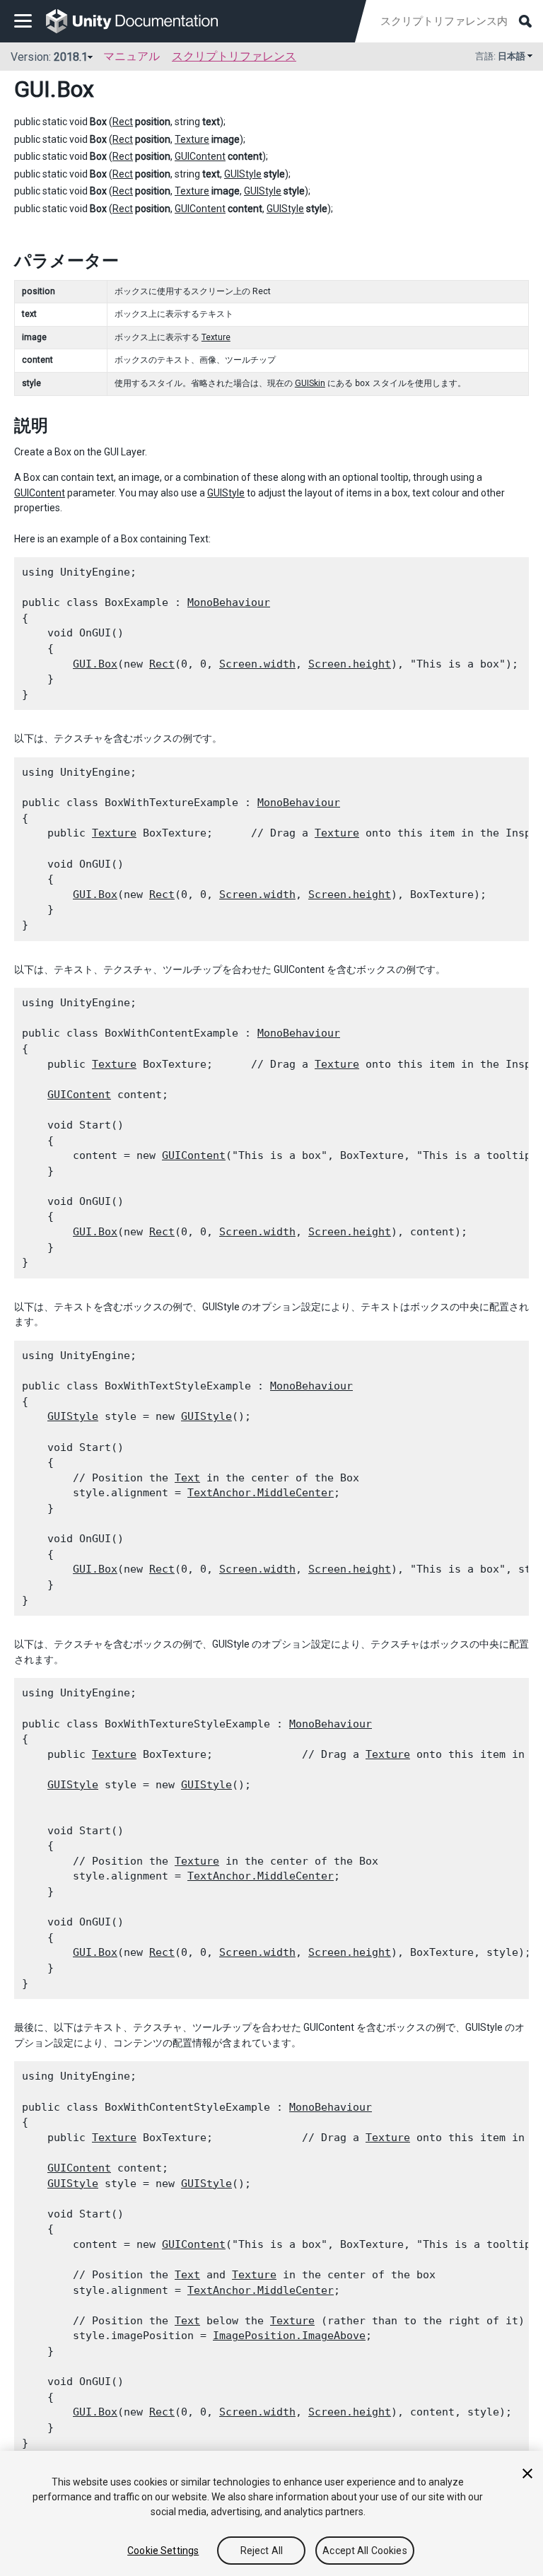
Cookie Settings (163, 2551)
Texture (192, 139)
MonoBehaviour (229, 602)
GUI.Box (95, 664)
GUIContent (200, 156)
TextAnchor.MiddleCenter (261, 1493)
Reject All (262, 2551)
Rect (123, 122)
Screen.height (350, 664)
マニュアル (132, 56)
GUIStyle (243, 174)
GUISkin (310, 383)
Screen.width (257, 664)
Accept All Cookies (365, 2551)
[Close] (527, 2473)
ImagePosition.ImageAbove (289, 2336)
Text (187, 1478)
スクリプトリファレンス (234, 56)
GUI (32, 89)
